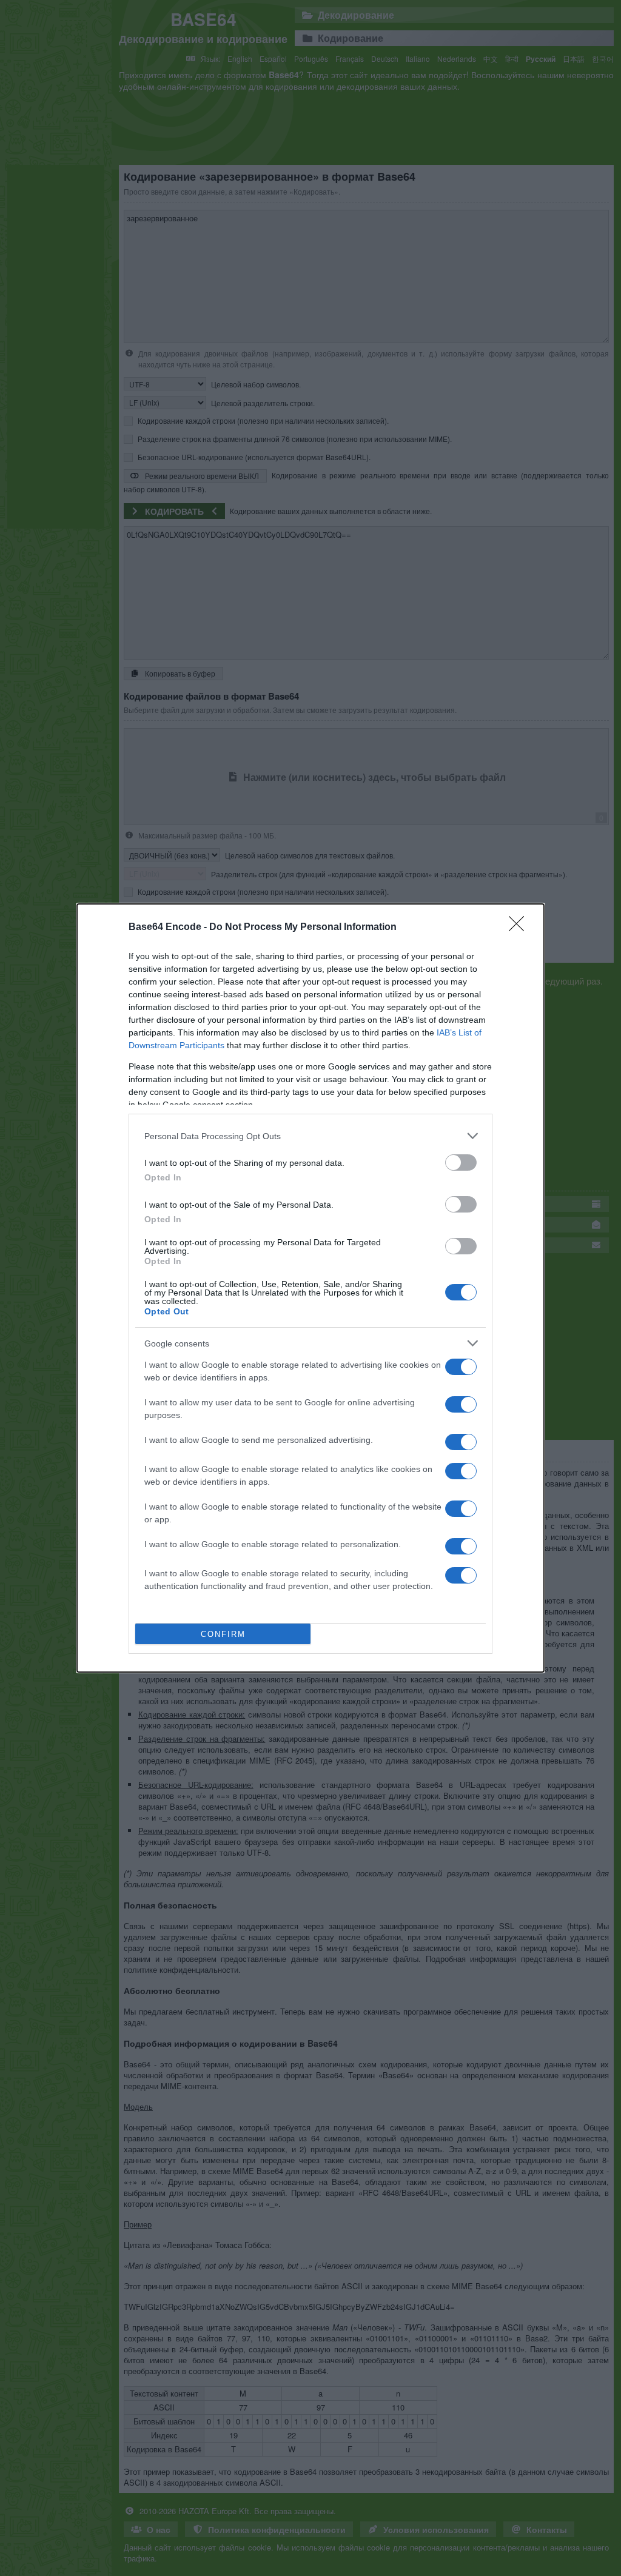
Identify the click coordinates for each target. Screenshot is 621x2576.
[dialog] (310, 1288)
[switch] (461, 1163)
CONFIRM (223, 1634)
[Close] (520, 928)
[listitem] (310, 1136)
